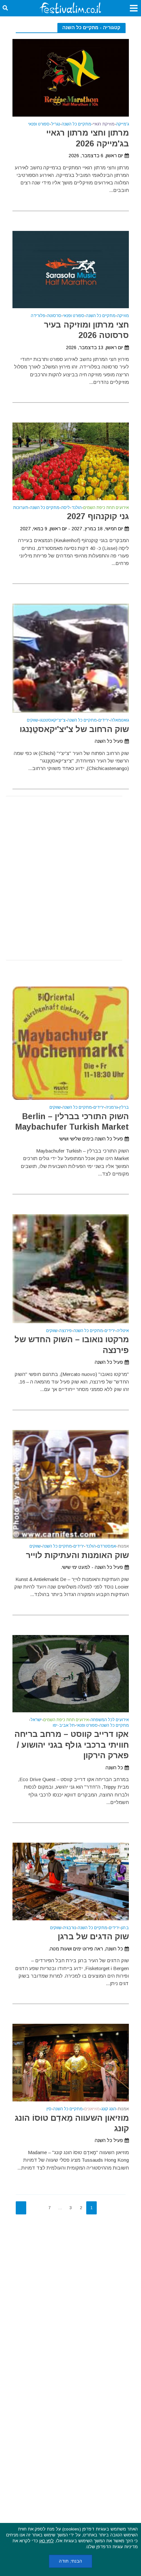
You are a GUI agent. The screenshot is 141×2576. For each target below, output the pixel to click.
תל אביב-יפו (64, 1726)
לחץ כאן (47, 2541)
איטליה (123, 1331)
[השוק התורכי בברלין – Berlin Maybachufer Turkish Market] (71, 1043)
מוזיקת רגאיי (104, 124)
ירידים (104, 720)
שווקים (32, 720)
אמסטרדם (107, 1546)
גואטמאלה (120, 720)
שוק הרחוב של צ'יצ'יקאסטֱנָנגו (74, 729)
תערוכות (21, 508)
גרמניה (112, 1108)
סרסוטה (54, 316)
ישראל (36, 1720)
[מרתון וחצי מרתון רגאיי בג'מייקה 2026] (71, 77)
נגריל (56, 124)
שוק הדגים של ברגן (93, 1936)
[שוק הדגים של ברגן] (71, 1881)
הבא (21, 2208)
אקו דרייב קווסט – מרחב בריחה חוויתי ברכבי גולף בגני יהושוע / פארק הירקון (72, 1745)
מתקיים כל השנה (76, 124)
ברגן (125, 1928)
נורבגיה (70, 1928)
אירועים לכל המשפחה (110, 1720)
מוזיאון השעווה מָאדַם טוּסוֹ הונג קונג (72, 2123)
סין (49, 2109)
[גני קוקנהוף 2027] (71, 461)
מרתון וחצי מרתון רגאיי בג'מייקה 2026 (88, 138)
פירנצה (65, 1331)
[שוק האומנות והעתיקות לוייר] (71, 1484)
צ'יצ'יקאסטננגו (53, 720)
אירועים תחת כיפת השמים (106, 508)
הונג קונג (109, 2109)
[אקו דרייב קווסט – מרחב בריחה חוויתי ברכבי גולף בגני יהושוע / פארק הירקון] (71, 1673)
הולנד (77, 508)
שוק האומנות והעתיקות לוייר (77, 1555)
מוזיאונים (92, 2109)
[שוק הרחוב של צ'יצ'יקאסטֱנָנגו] (71, 658)
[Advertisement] (70, 878)
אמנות (123, 1546)
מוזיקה (123, 316)
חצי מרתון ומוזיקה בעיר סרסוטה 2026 (86, 330)
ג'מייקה (122, 124)
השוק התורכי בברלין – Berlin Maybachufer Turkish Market (72, 1121)
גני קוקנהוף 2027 (98, 516)
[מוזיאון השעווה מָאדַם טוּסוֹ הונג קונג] (71, 2062)
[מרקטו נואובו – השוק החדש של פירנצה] (71, 1268)
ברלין (124, 1108)
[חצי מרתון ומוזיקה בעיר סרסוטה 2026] (71, 269)
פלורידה (38, 316)
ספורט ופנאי (39, 124)
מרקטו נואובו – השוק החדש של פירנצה (72, 1344)
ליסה (65, 508)
